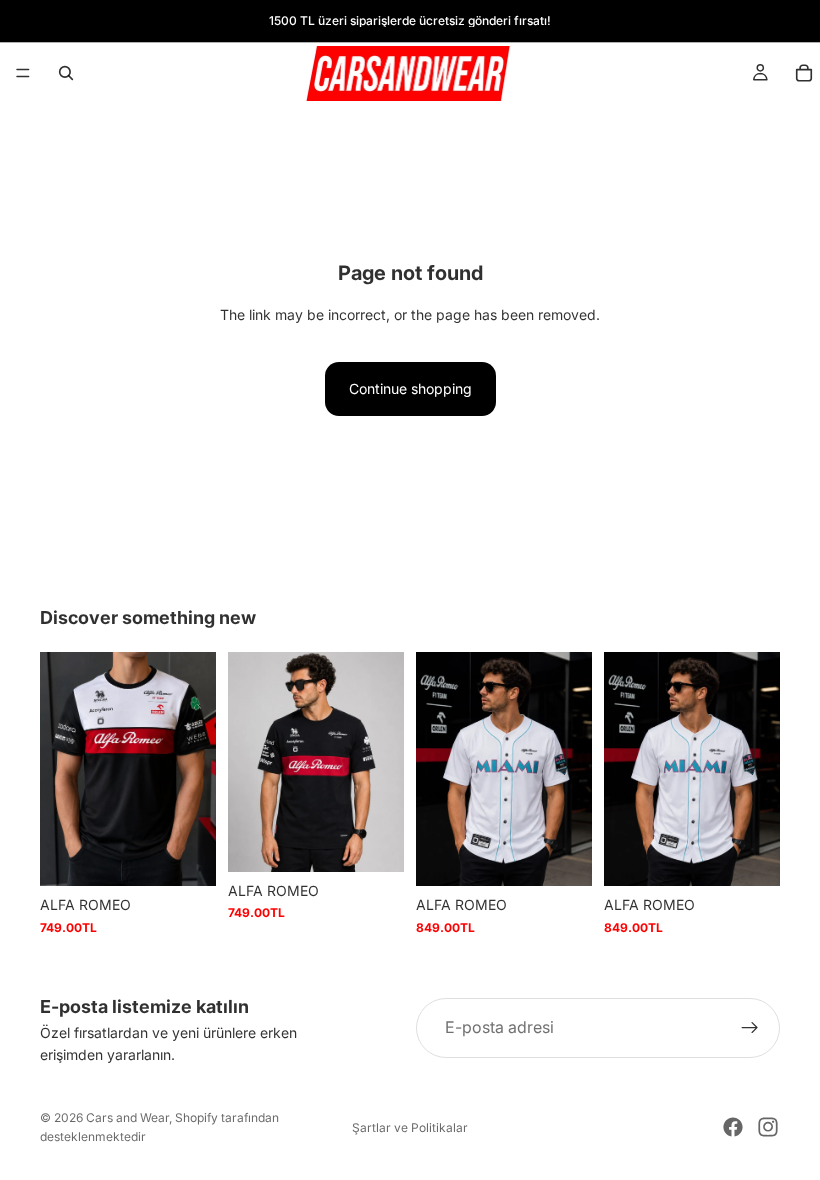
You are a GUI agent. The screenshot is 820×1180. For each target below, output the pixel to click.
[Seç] (185, 856)
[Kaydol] (750, 1028)
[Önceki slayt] (62, 769)
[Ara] (66, 73)
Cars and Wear (127, 1117)
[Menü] (23, 73)
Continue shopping (410, 388)
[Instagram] (768, 1127)
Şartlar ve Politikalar (410, 1127)
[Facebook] (733, 1127)
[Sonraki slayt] (194, 769)
